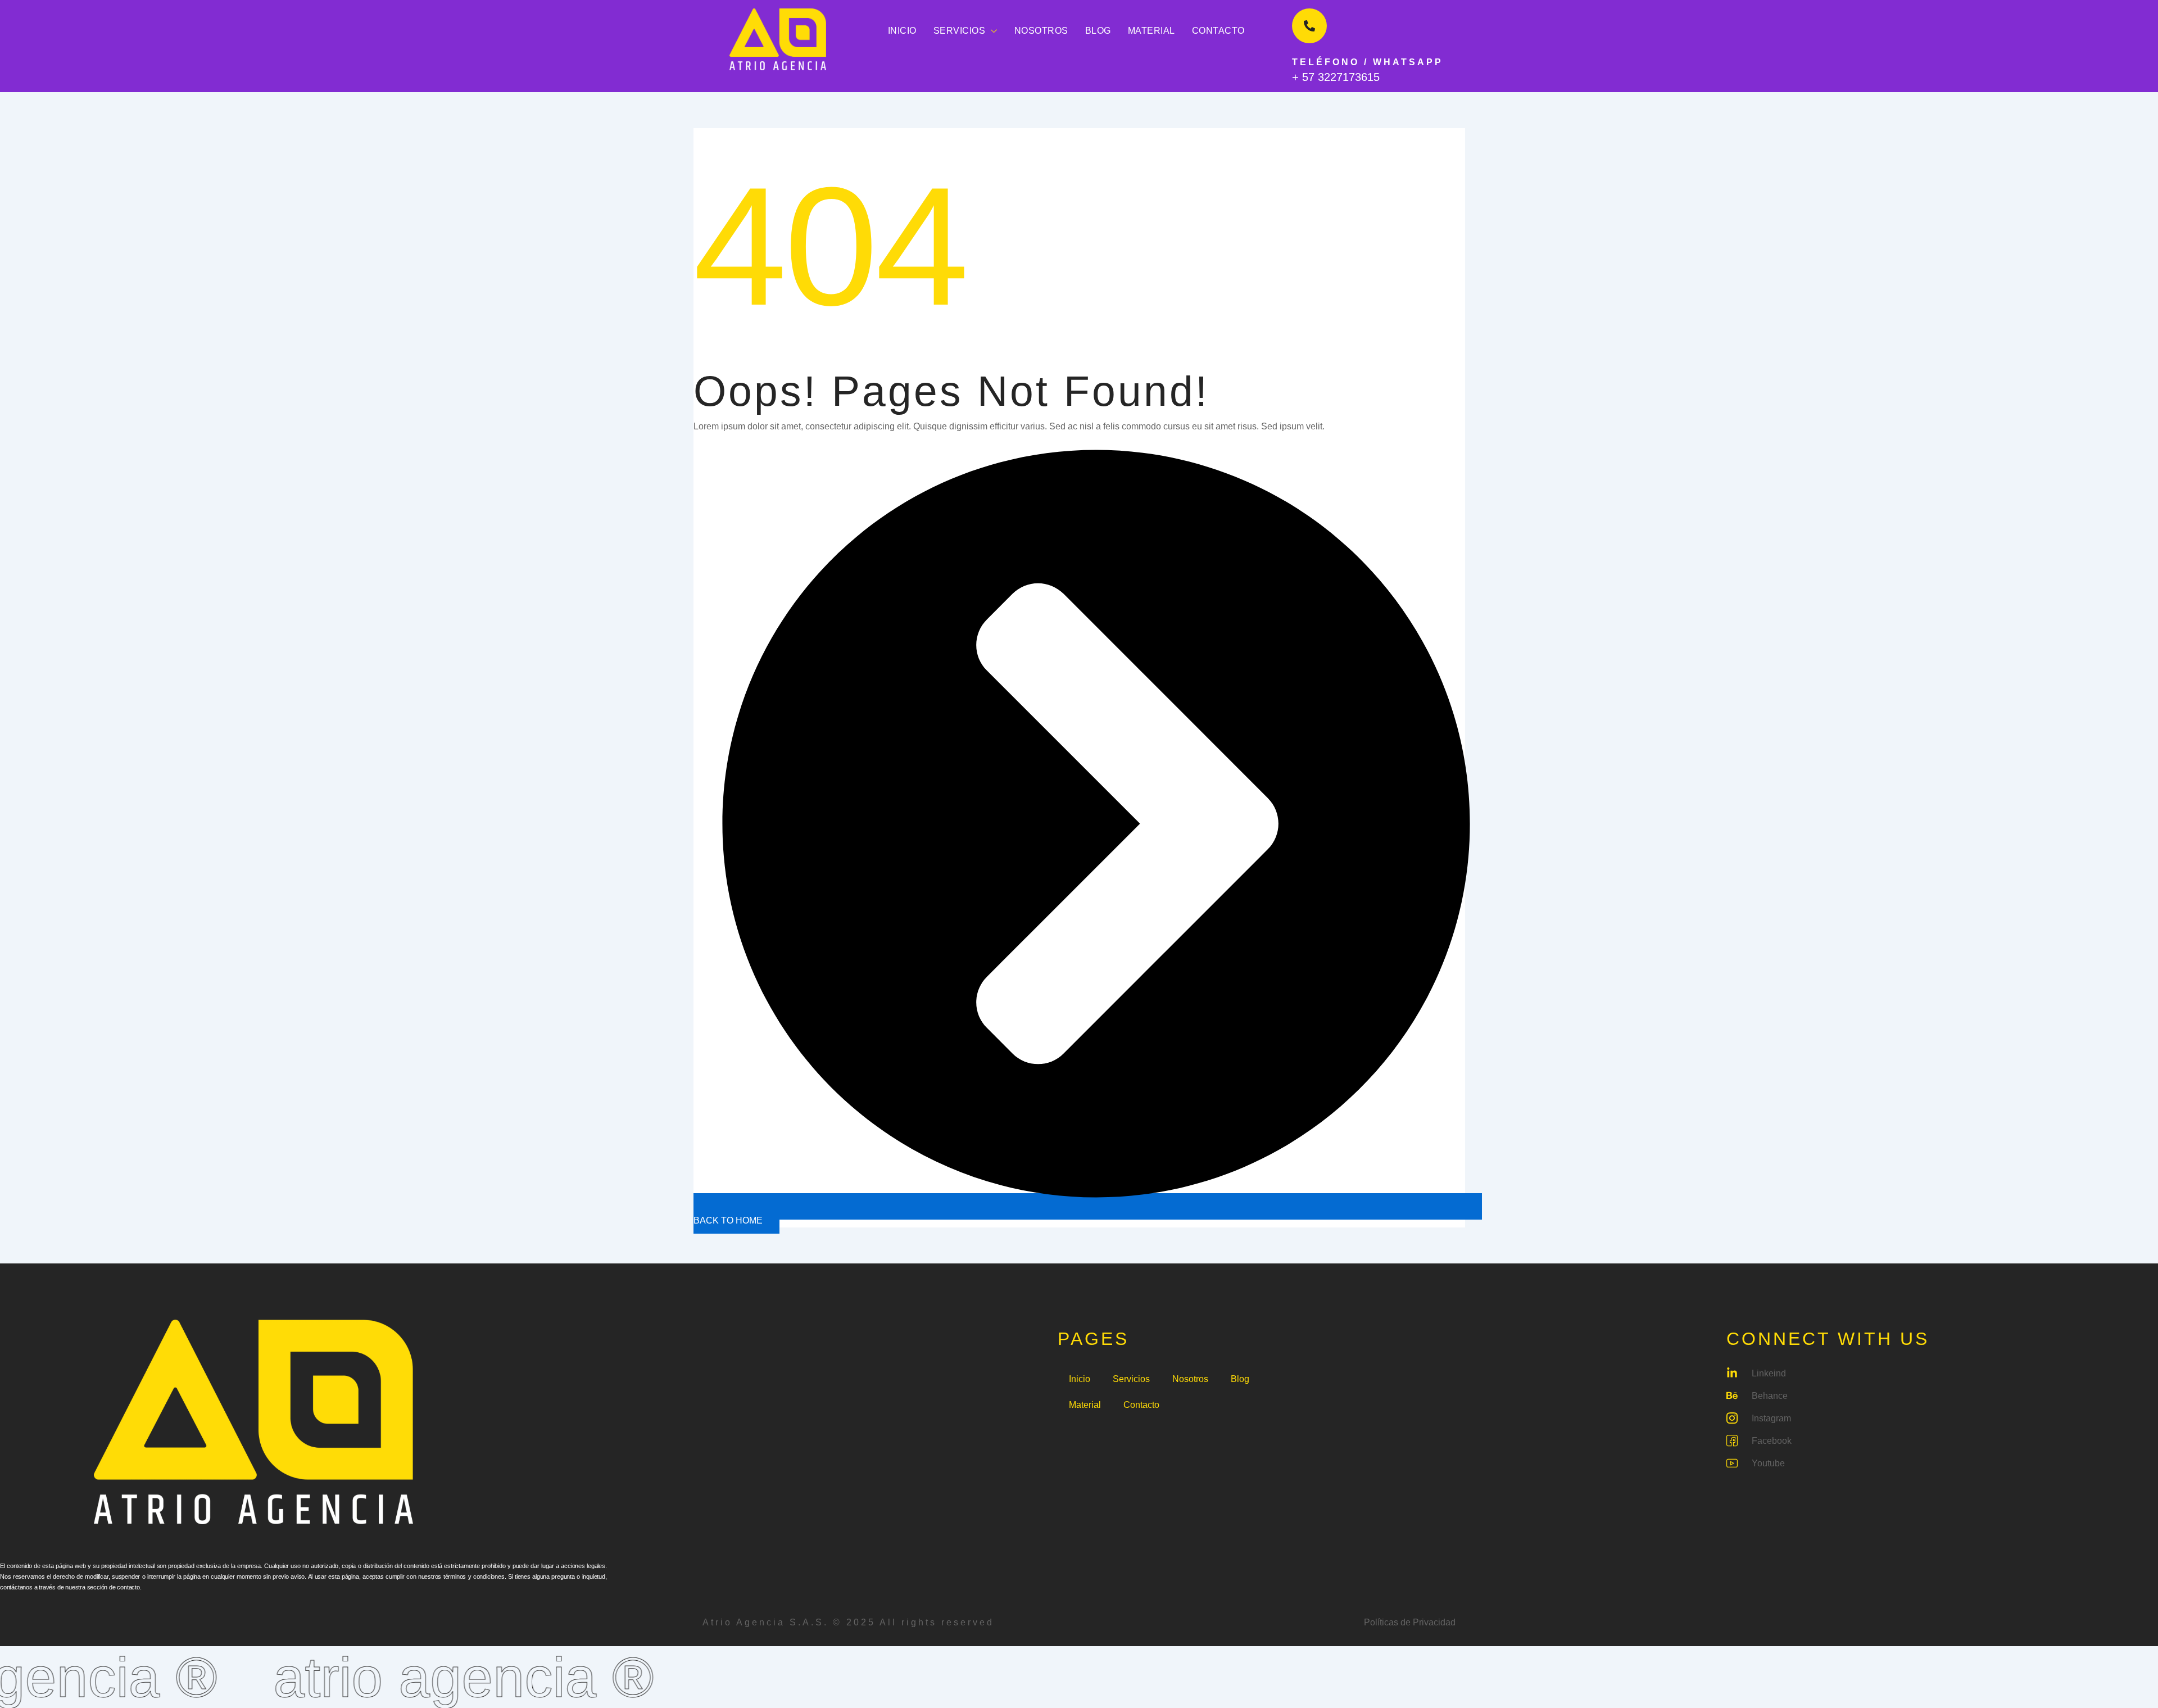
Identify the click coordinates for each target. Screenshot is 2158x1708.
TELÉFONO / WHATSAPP (1368, 62)
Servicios (960, 31)
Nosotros (1041, 31)
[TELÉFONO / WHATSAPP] (1309, 26)
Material (1151, 31)
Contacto (1218, 31)
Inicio (902, 31)
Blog (1098, 31)
